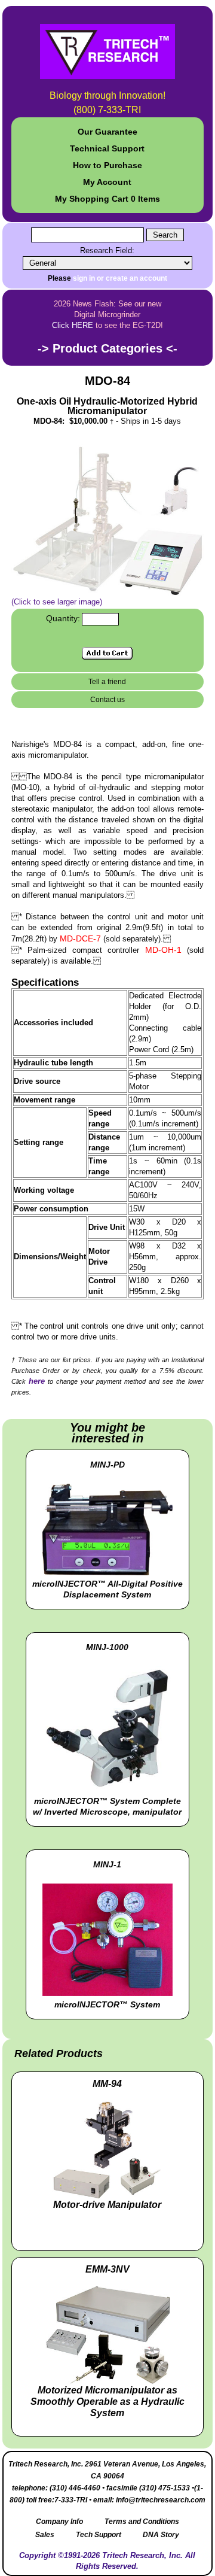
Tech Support (99, 2535)
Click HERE (73, 325)
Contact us (107, 700)
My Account (107, 182)
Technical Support (107, 148)
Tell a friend (107, 682)
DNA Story (161, 2535)
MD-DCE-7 (80, 938)
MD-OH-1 (163, 950)
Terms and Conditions (142, 2522)
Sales (45, 2535)
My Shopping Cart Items (107, 199)
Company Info (59, 2522)
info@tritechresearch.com (161, 2500)
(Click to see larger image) (57, 602)
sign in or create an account (120, 278)
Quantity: (63, 618)
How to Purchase (107, 165)
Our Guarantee (107, 132)
